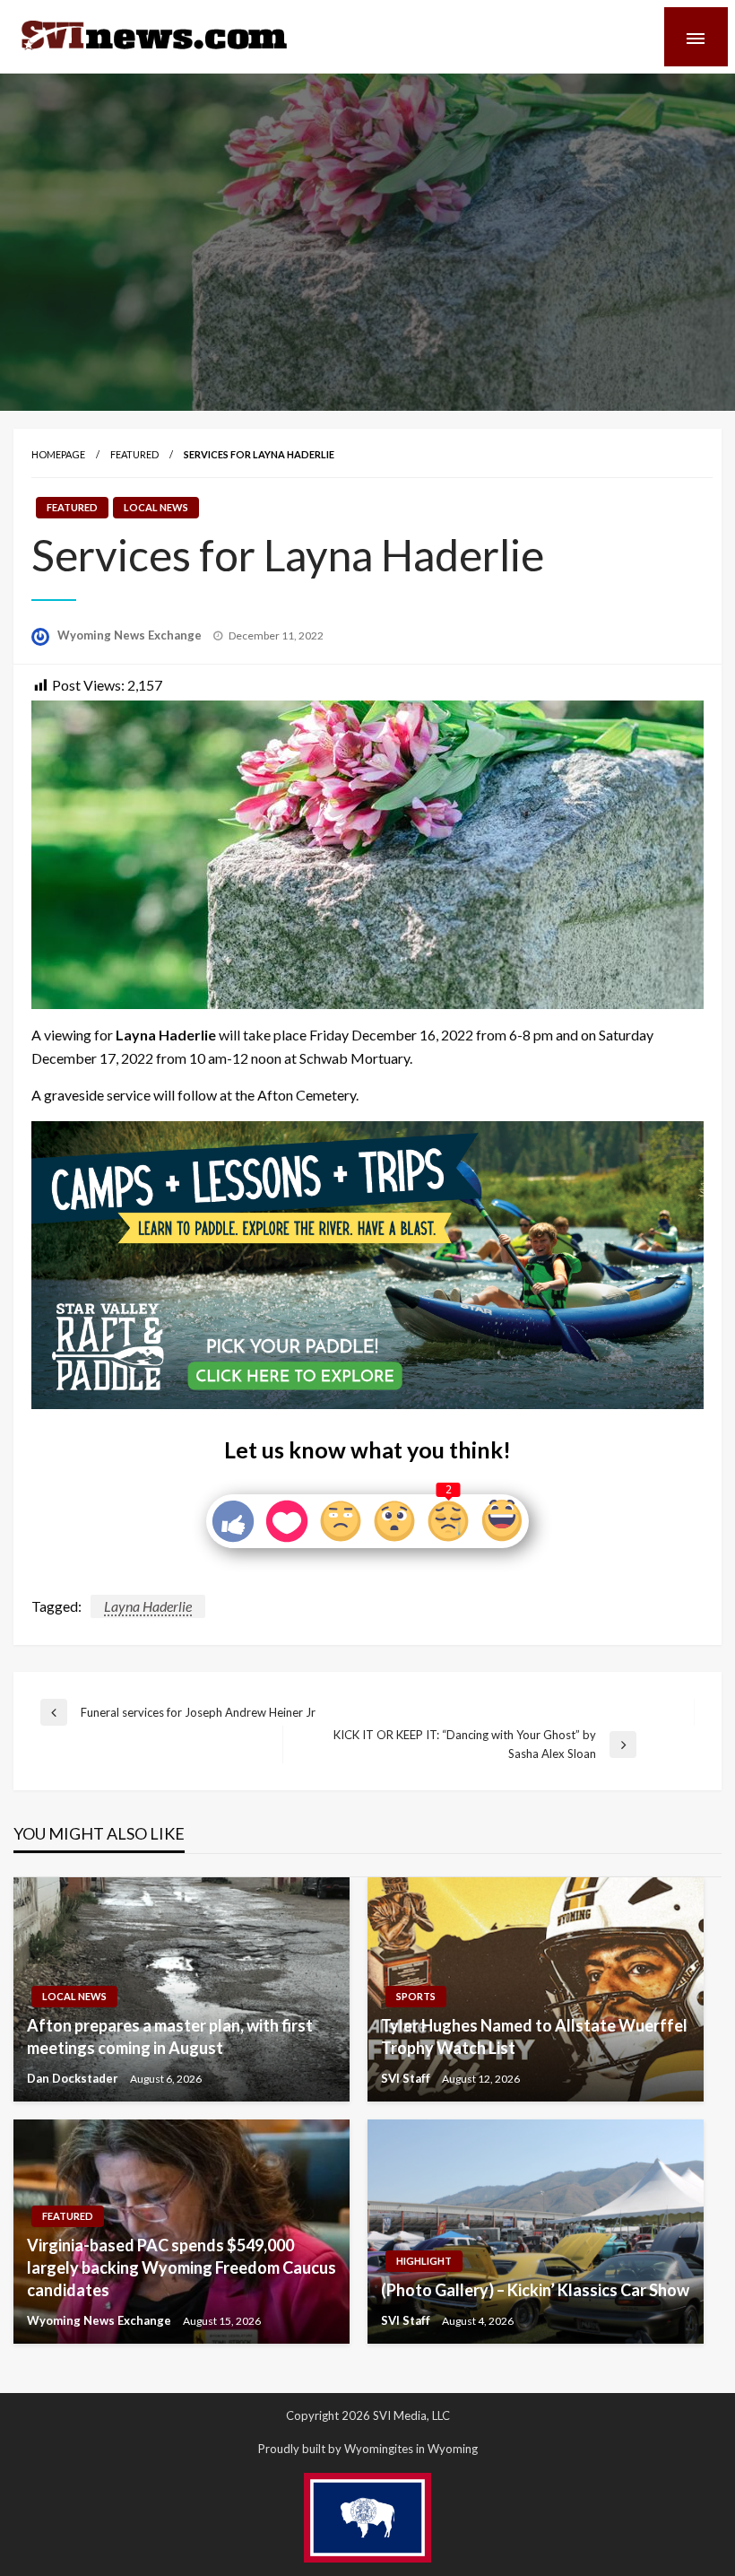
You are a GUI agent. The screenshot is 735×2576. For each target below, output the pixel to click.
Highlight (424, 2261)
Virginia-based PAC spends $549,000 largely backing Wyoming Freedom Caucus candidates (182, 2267)
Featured (134, 454)
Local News (156, 507)
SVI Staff (407, 2078)
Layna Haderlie (148, 1606)
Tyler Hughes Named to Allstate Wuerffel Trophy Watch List (534, 2036)
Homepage (58, 454)
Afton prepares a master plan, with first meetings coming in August (170, 2036)
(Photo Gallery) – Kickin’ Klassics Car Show (535, 2290)
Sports (416, 1996)
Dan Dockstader (74, 2078)
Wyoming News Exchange (131, 635)
